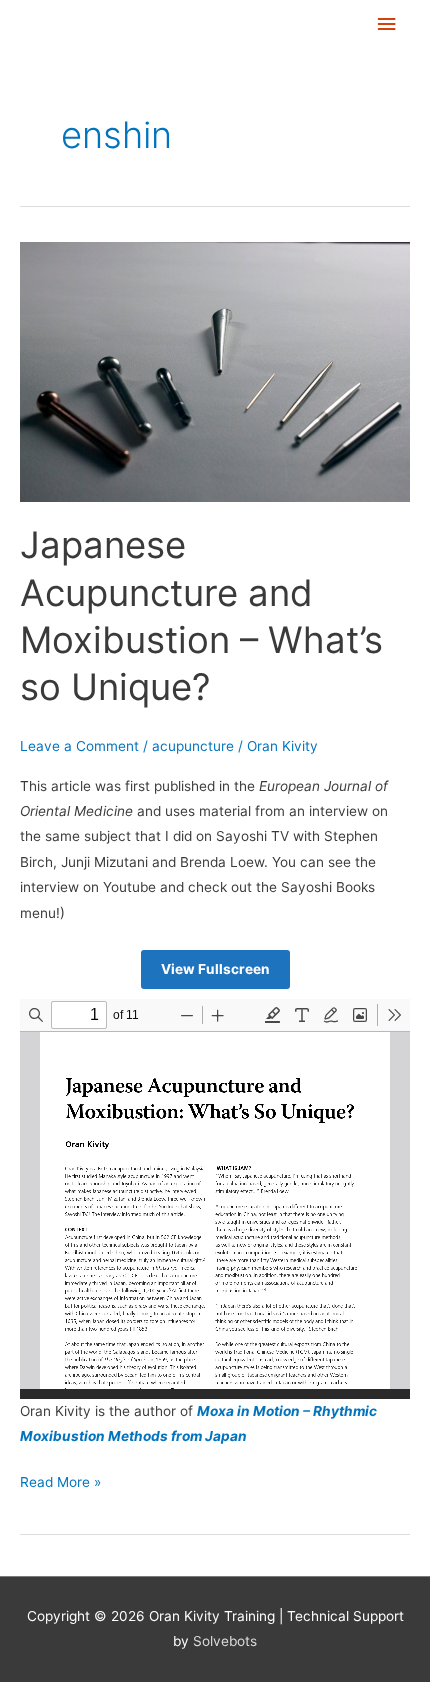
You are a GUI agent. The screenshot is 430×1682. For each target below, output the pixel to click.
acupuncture (193, 746)
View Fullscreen (215, 969)
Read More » (60, 1480)
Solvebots (225, 1641)
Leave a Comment (79, 746)
